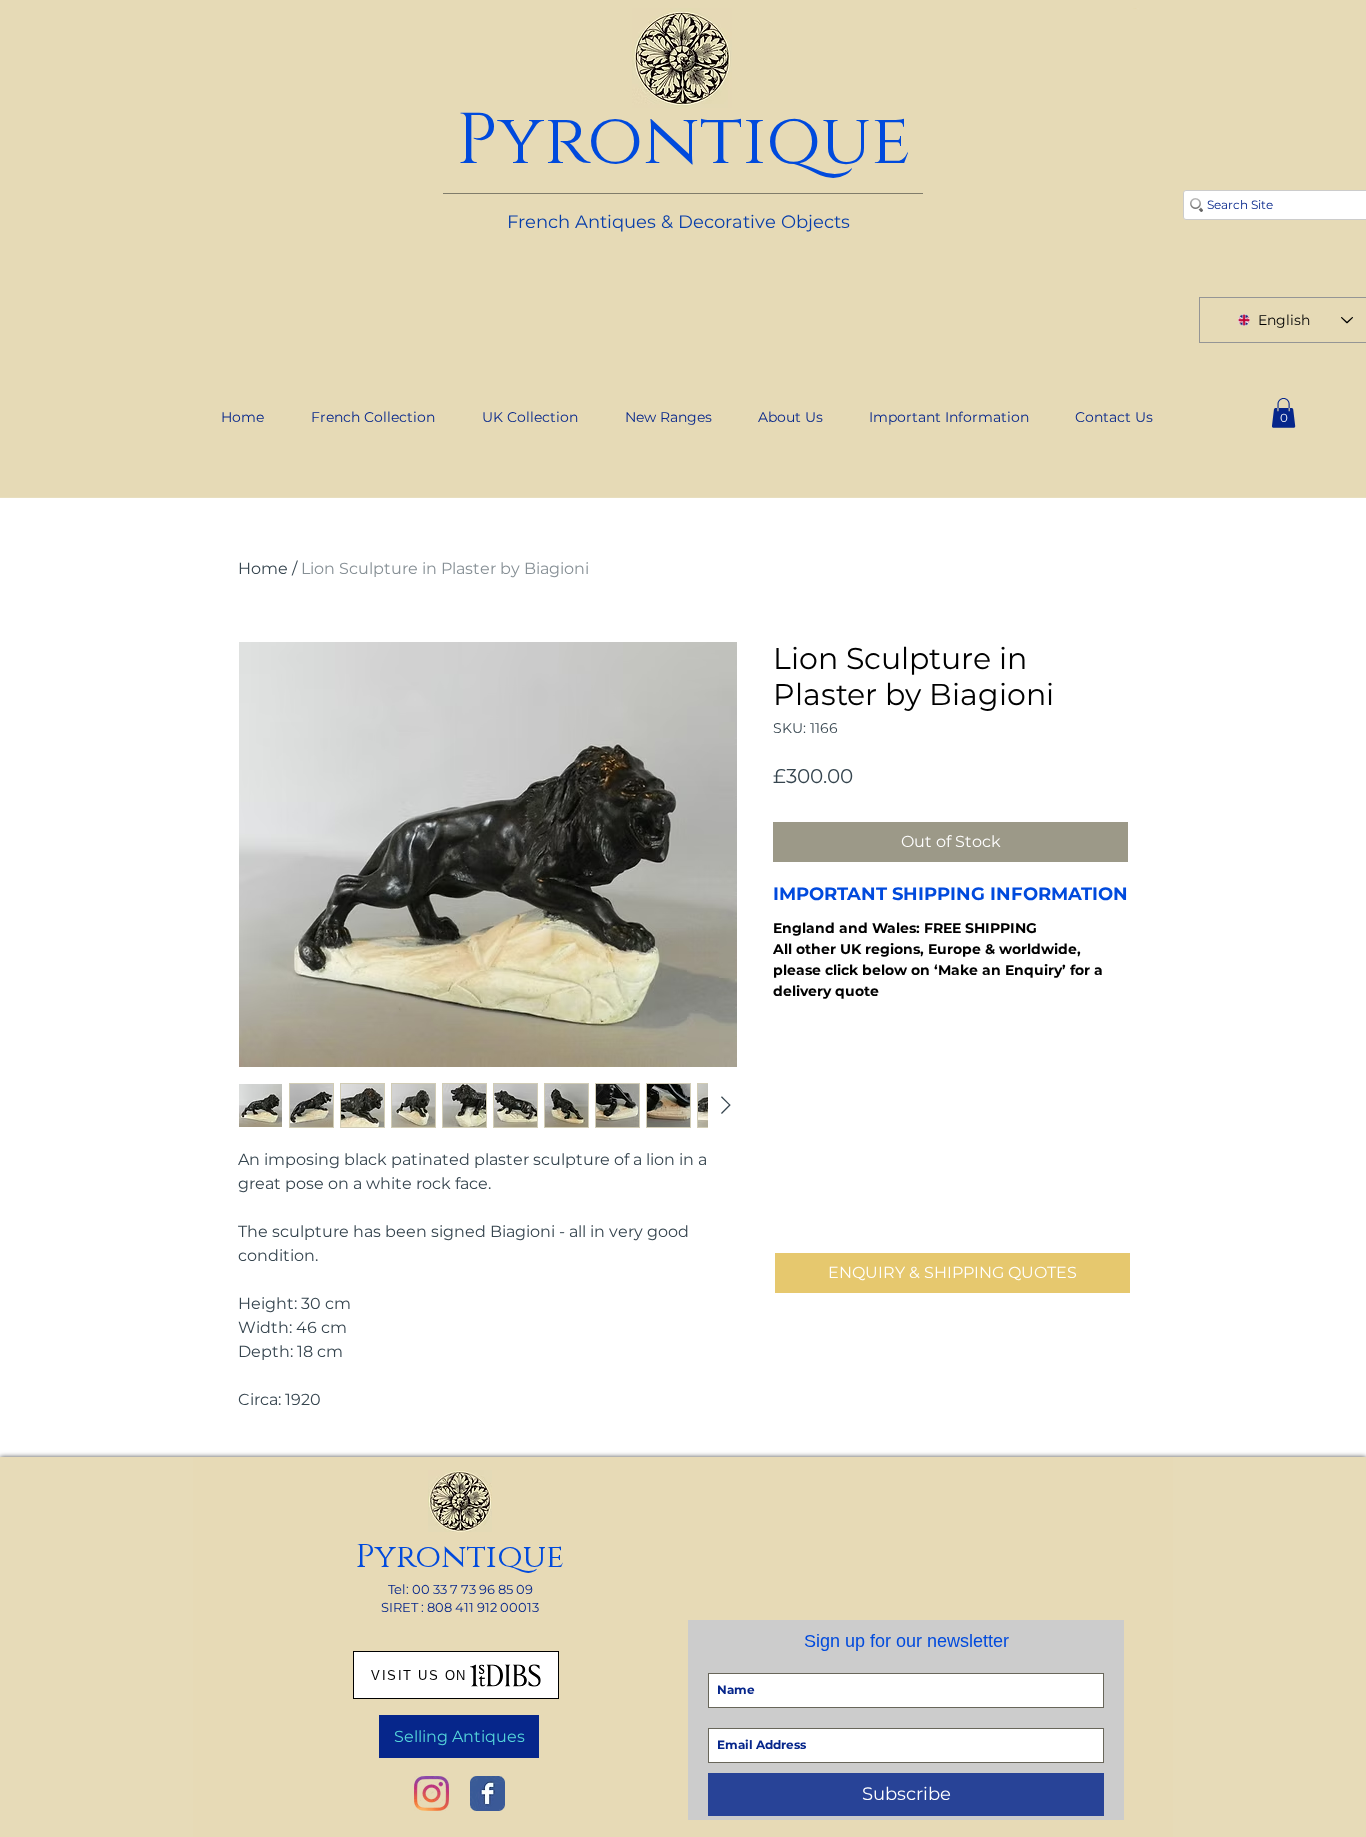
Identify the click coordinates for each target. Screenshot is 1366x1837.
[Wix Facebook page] (487, 1793)
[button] (1283, 413)
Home (263, 568)
